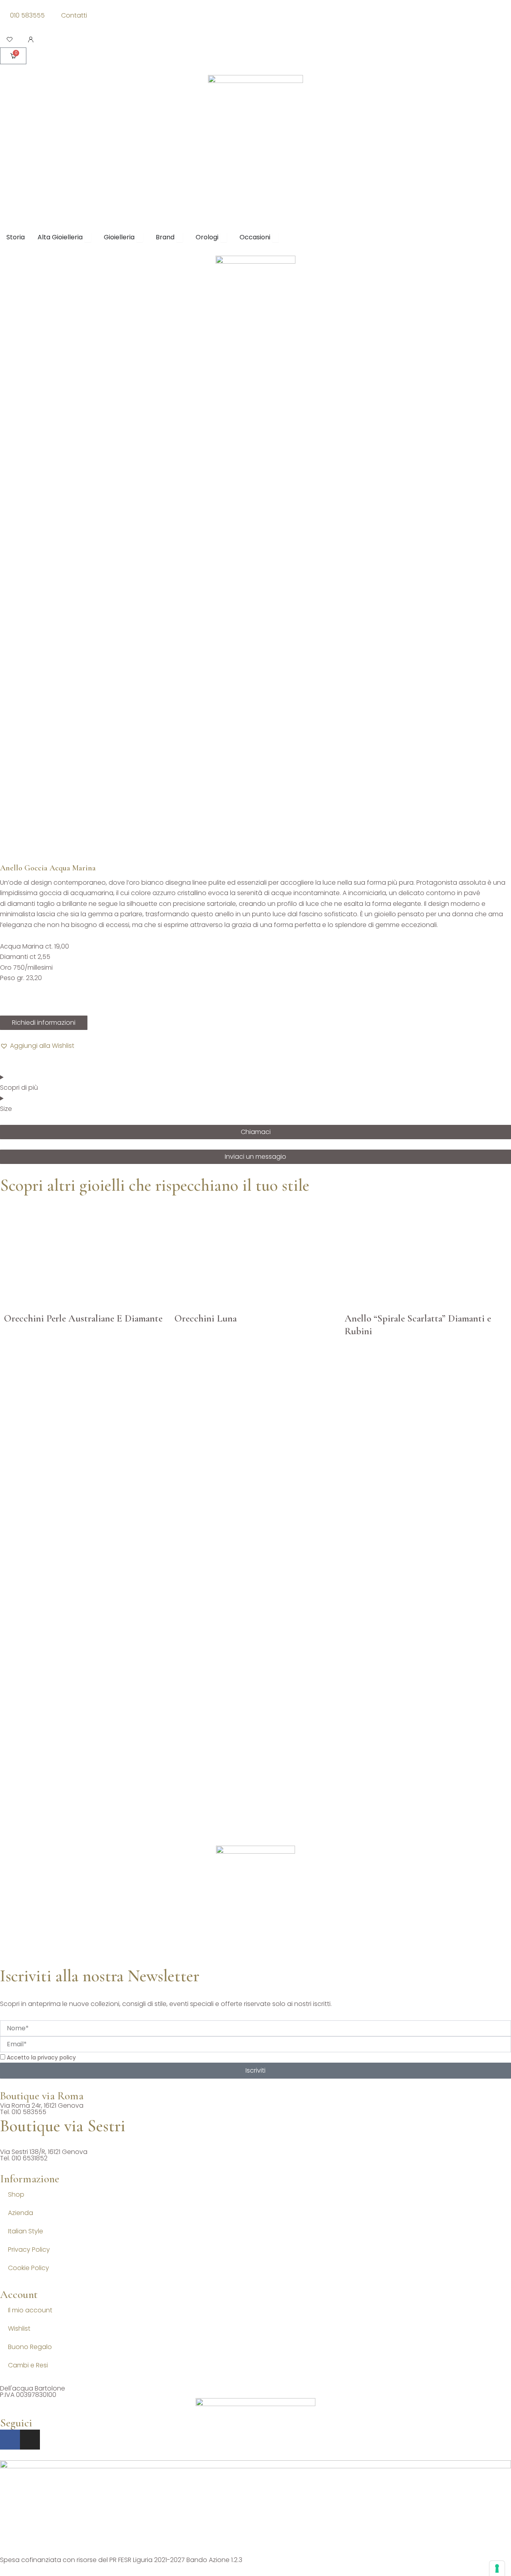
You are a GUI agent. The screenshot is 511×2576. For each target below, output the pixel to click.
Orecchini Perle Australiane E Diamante (83, 1318)
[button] (37, 1046)
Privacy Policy (29, 2250)
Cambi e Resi (28, 2365)
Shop (16, 2194)
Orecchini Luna (206, 1318)
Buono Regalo (30, 2347)
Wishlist (19, 2328)
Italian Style (26, 2231)
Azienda (21, 2213)
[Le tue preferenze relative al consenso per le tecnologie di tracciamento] (497, 2568)
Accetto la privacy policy (41, 2057)
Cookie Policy (29, 2268)
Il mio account (30, 2310)
